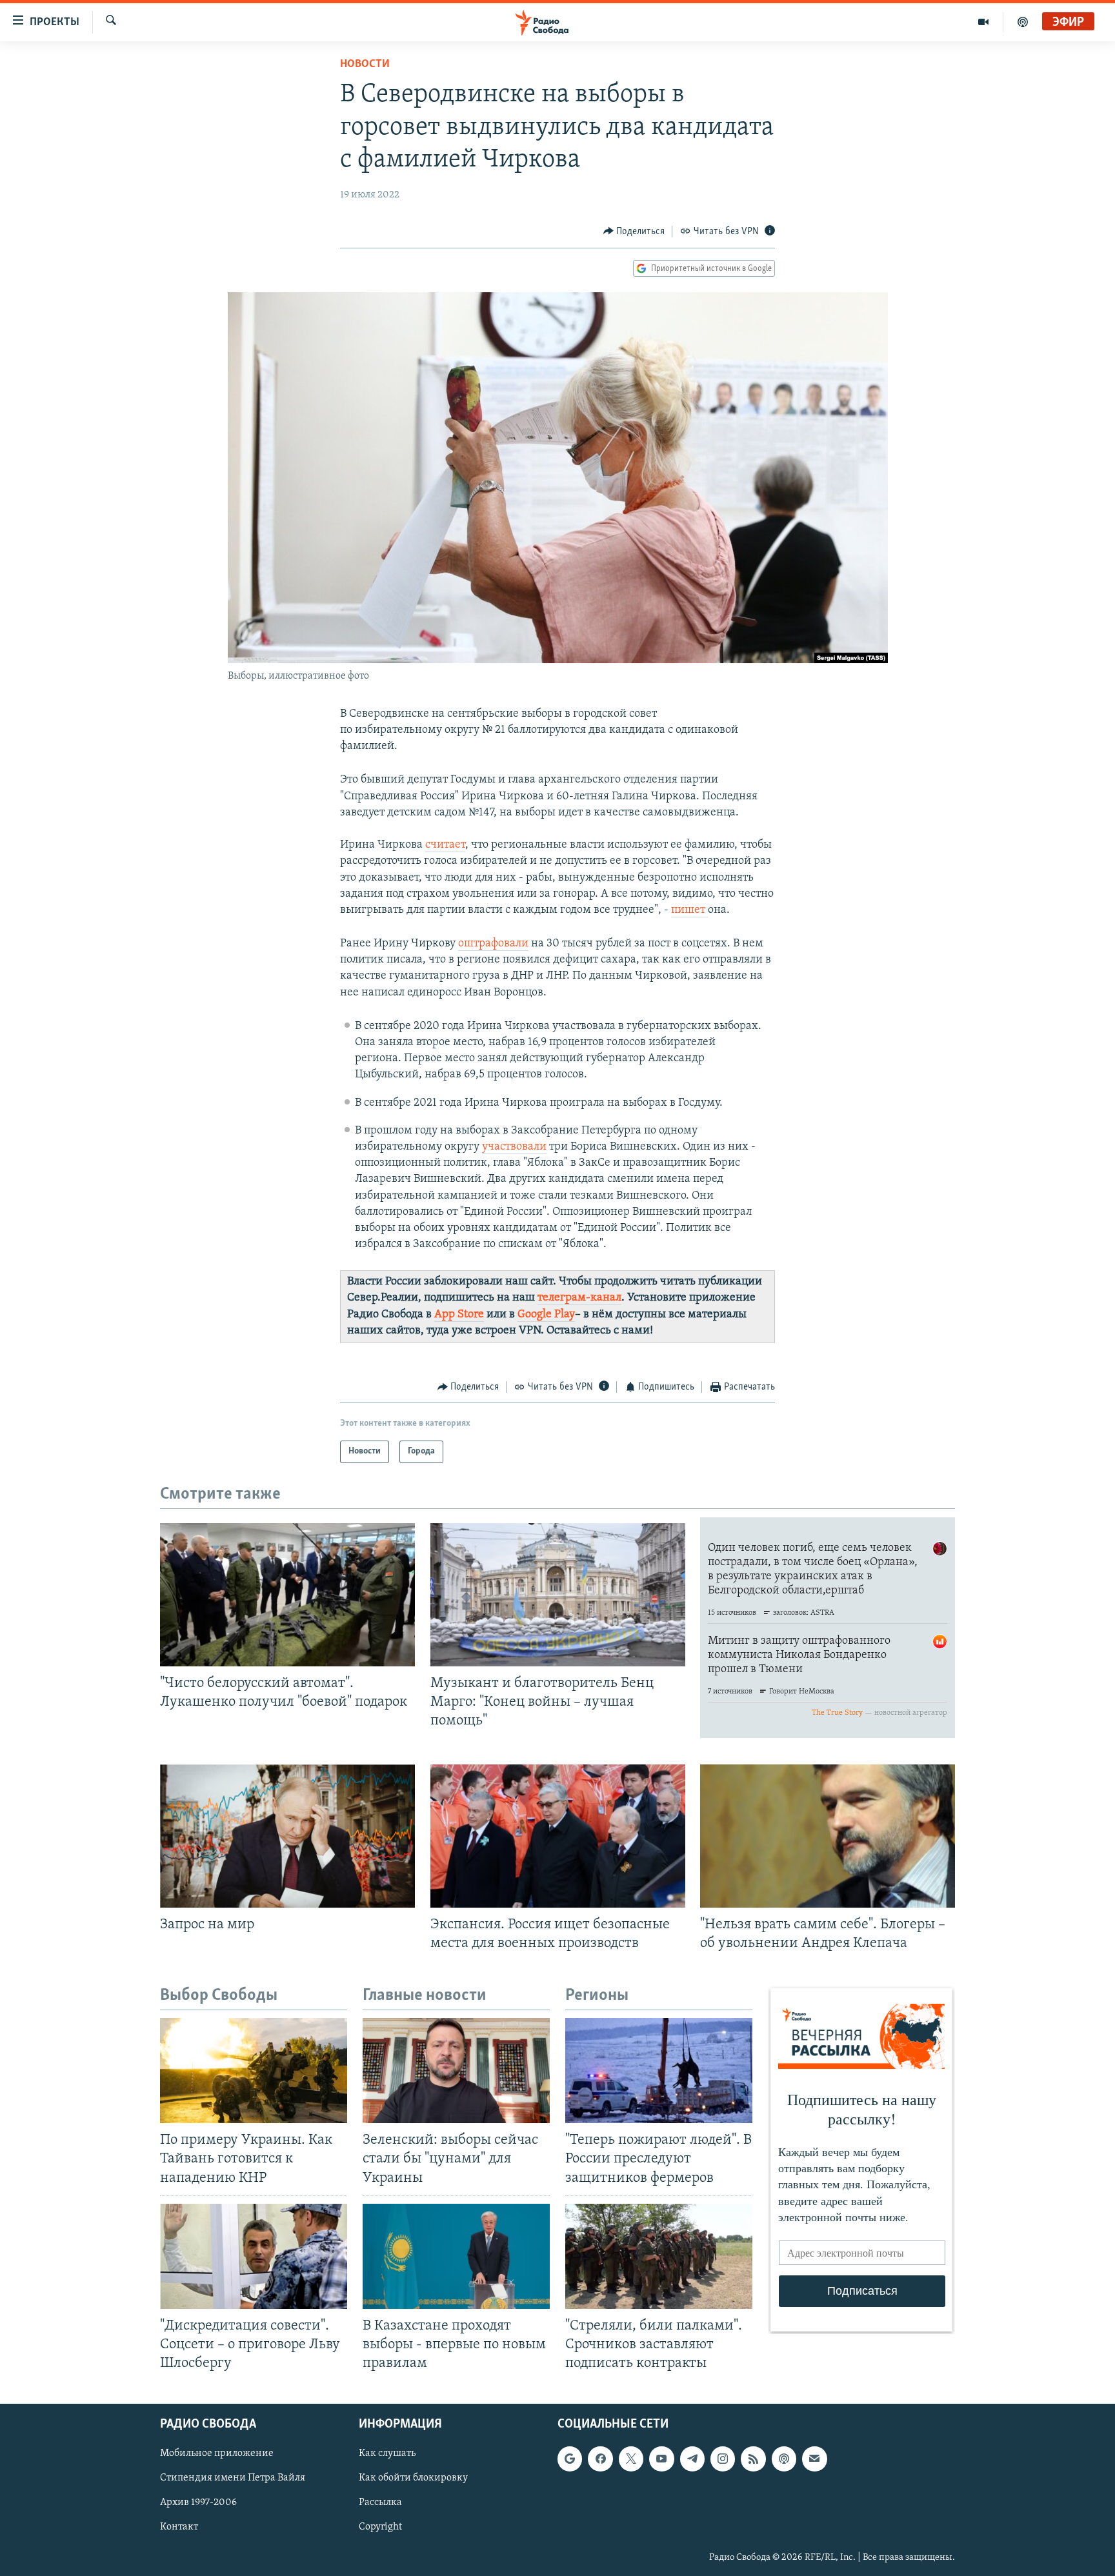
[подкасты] (1023, 22)
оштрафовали (493, 944)
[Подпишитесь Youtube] (661, 2459)
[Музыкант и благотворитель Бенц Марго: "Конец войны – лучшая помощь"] (558, 1595)
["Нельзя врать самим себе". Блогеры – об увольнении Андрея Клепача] (828, 1836)
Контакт (179, 2528)
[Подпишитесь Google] (570, 2459)
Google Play (546, 1315)
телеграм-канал (579, 1298)
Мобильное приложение (217, 2453)
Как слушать (387, 2453)
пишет (689, 910)
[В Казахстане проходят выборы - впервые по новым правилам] (456, 2256)
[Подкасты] (784, 2459)
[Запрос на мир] (287, 1836)
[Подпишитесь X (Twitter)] (631, 2459)
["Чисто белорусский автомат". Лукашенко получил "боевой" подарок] (287, 1595)
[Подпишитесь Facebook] (600, 2459)
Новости (365, 65)
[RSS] (753, 2459)
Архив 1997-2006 (198, 2503)
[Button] (634, 232)
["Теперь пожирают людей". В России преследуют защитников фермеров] (659, 2071)
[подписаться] (814, 2459)
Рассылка (380, 2503)
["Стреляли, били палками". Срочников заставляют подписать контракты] (659, 2256)
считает (445, 845)
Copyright (380, 2528)
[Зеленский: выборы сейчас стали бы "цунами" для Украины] (456, 2071)
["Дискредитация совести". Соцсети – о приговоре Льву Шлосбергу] (254, 2256)
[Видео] (984, 22)
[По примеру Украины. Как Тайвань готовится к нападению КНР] (254, 2071)
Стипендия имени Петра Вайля (233, 2479)
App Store (459, 1315)
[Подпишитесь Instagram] (723, 2459)
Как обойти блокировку (413, 2479)
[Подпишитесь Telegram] (692, 2459)
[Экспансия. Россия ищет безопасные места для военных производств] (558, 1836)
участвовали (514, 1147)
